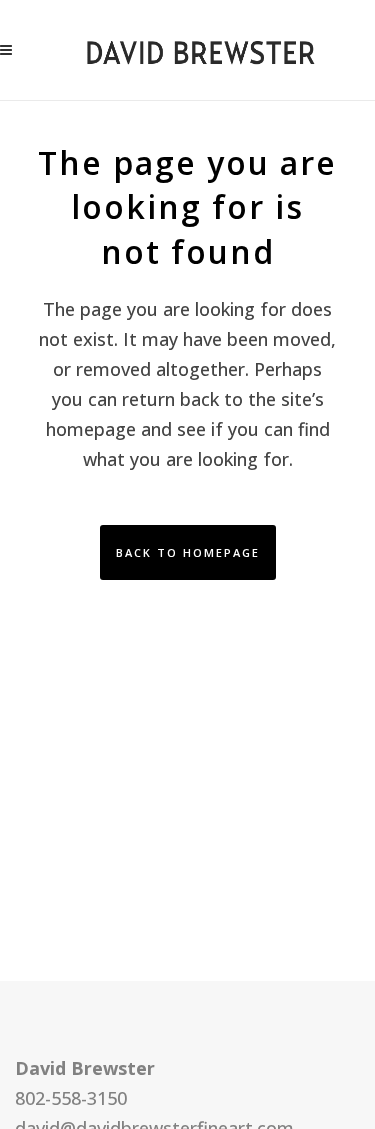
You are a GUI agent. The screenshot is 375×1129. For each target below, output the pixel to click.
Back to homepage (188, 552)
